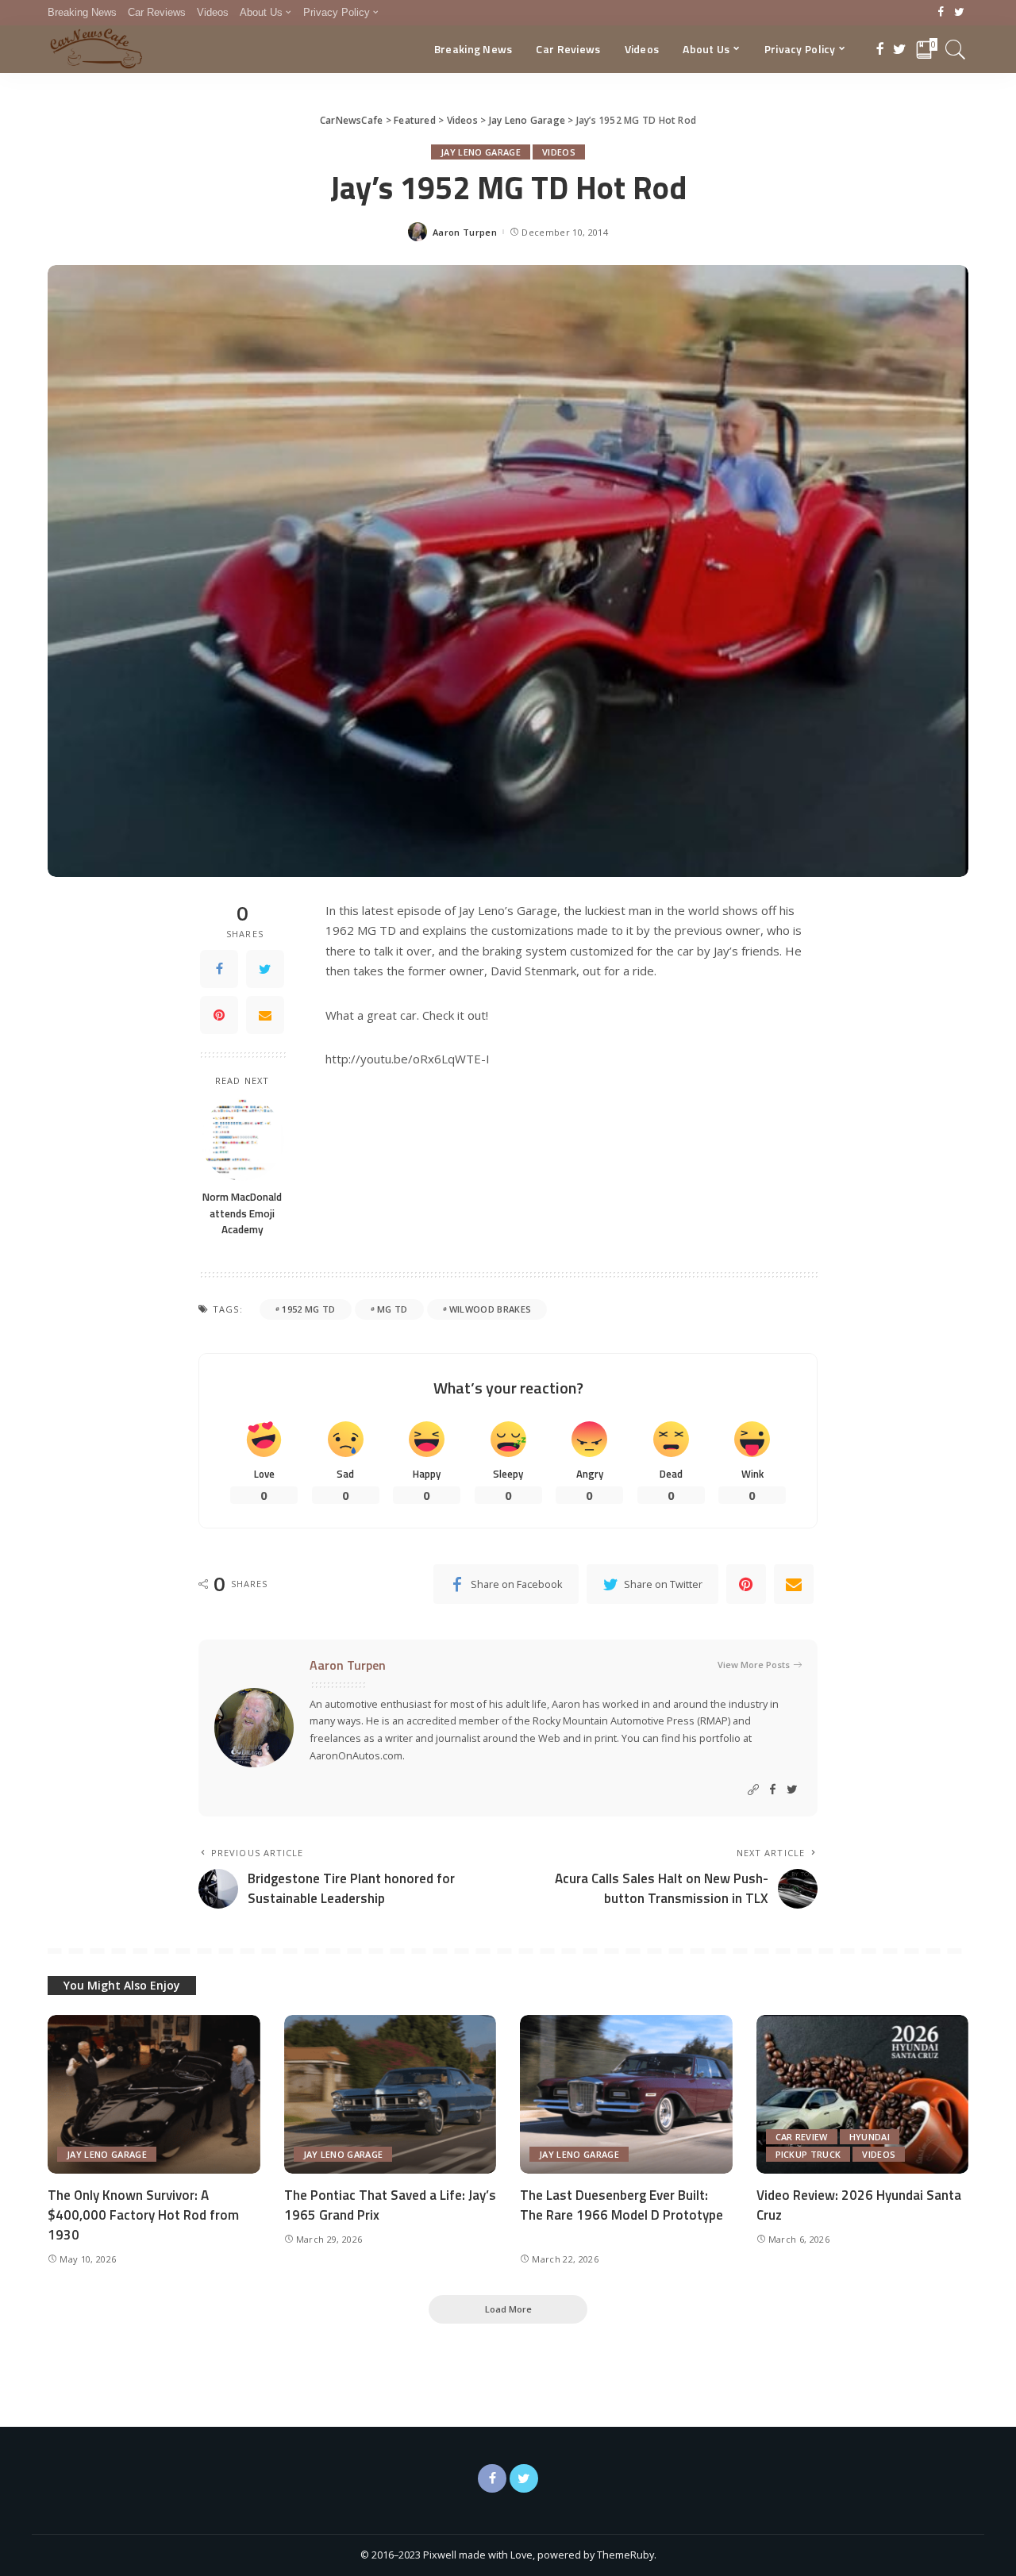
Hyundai (870, 2137)
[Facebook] (941, 13)
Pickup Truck (808, 2154)
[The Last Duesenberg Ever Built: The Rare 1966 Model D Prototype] (626, 2095)
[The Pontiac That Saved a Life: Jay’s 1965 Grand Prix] (391, 2095)
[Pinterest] (219, 1014)
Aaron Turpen (465, 232)
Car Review (802, 2137)
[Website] (753, 1790)
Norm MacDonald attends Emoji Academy (242, 1213)
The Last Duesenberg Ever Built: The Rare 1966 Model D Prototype (622, 2205)
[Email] (265, 1014)
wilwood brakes (491, 1309)
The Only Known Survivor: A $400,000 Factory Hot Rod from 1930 (143, 2215)
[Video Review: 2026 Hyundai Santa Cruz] (863, 2095)
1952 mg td (308, 1309)
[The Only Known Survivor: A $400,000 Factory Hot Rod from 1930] (154, 2095)
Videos (559, 152)
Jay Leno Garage (481, 152)
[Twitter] (959, 13)
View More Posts (754, 1665)
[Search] (956, 49)
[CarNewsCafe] (96, 49)
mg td (393, 1309)
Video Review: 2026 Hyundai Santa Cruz (859, 2205)
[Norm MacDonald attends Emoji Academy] (242, 1139)
